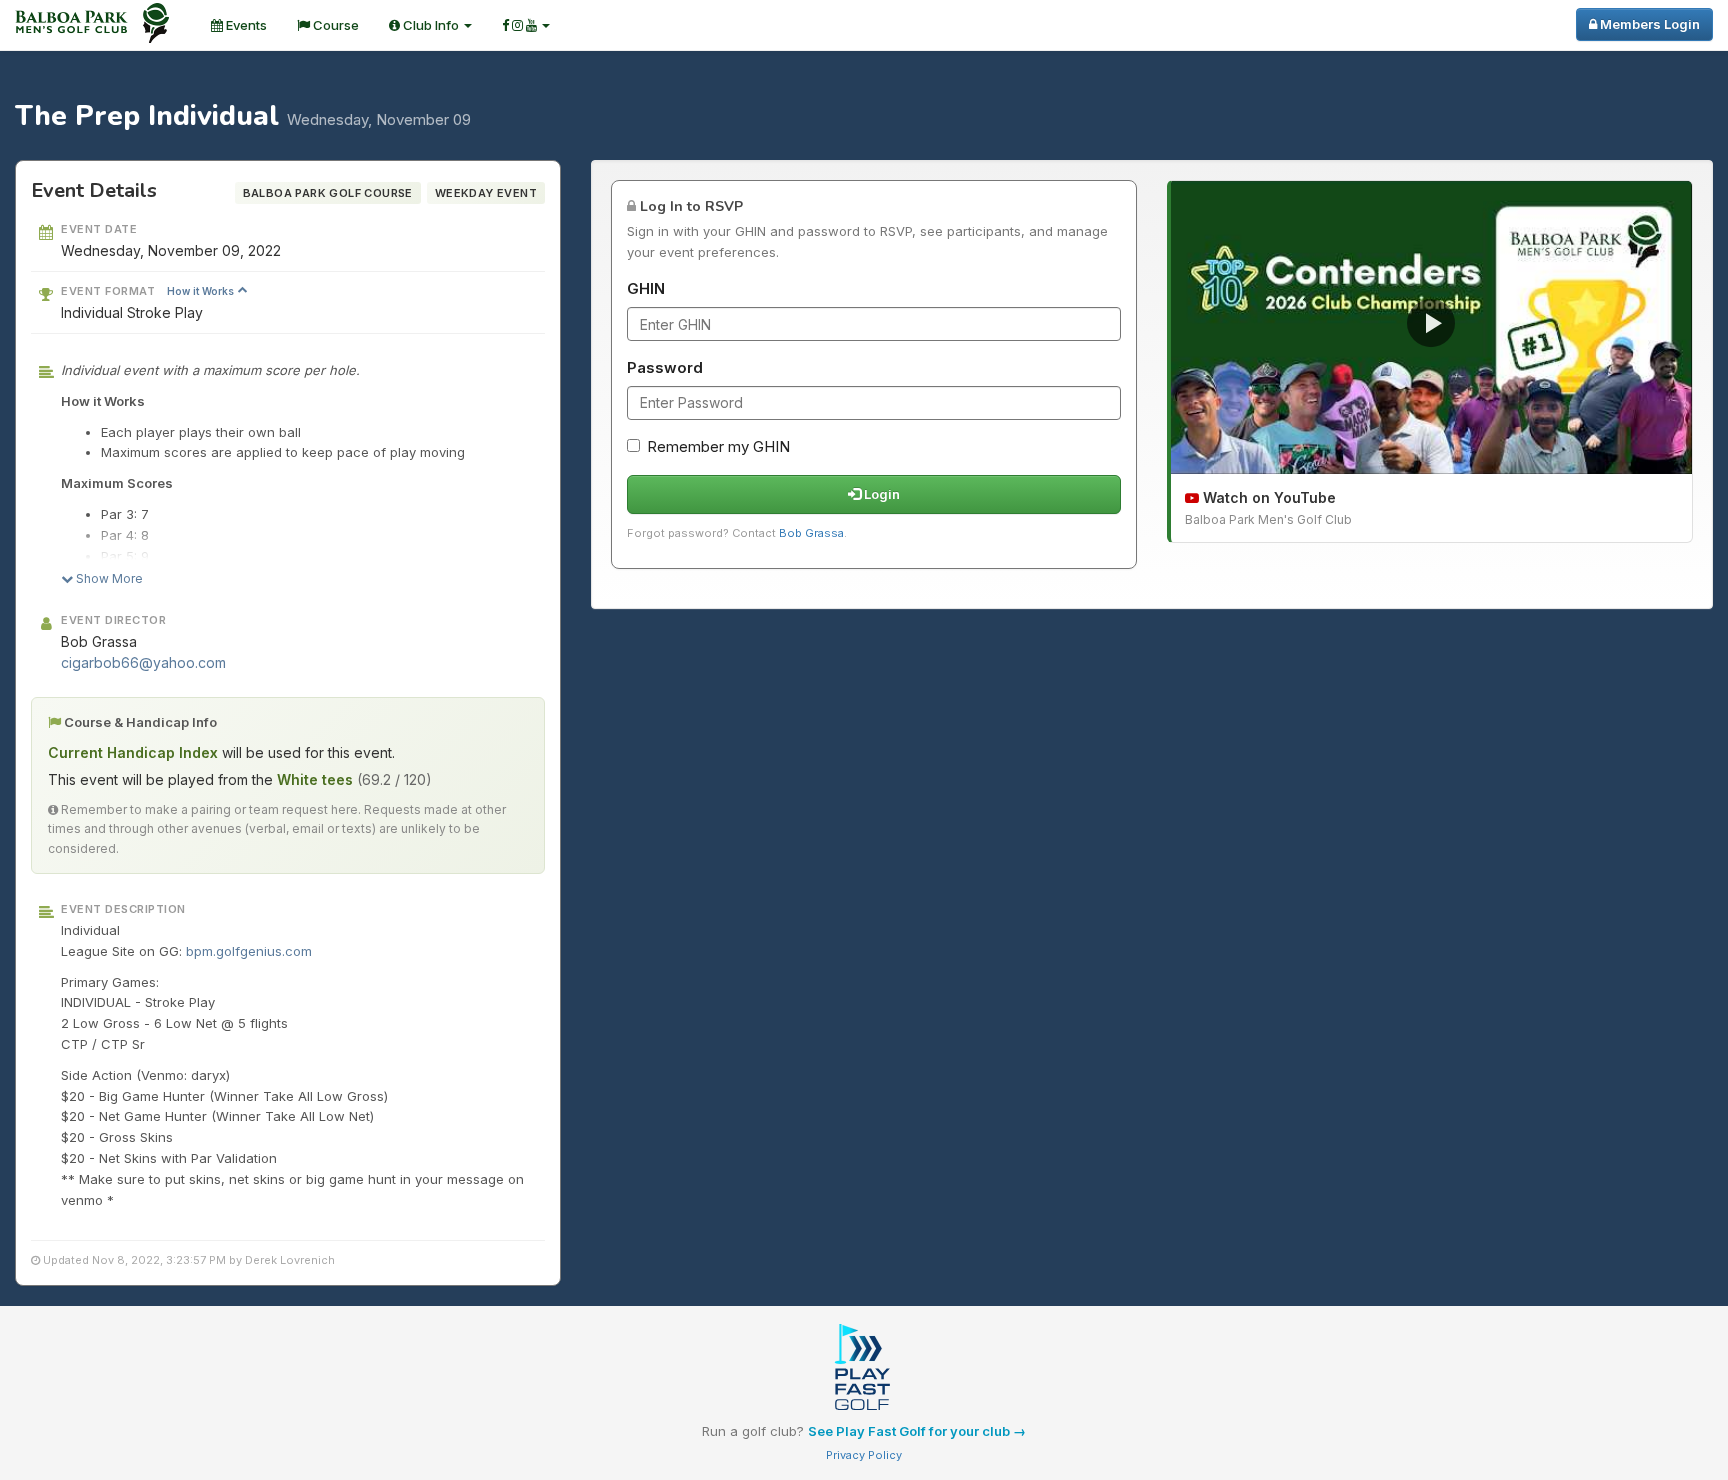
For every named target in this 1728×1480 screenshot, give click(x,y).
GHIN (646, 288)
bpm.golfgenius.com (249, 951)
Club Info (431, 25)
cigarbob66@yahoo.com (143, 662)
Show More (108, 578)
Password (665, 367)
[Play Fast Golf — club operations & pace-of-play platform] (864, 1369)
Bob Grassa (811, 533)
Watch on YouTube (1267, 497)
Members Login (1648, 24)
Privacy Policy (864, 1455)
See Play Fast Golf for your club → (917, 1431)
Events (245, 25)
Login (880, 494)
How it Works (202, 291)
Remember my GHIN (718, 446)
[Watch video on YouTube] (1431, 327)
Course (334, 25)
